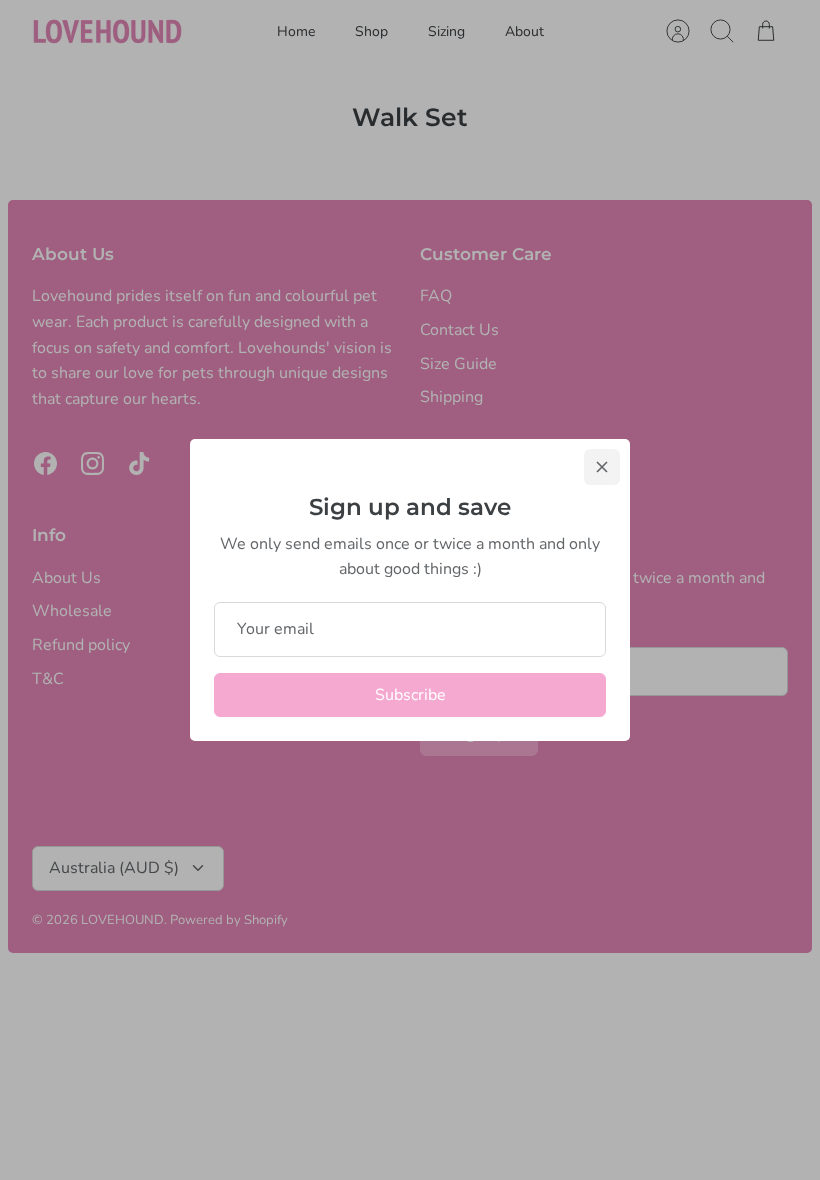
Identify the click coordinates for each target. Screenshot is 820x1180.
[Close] (602, 467)
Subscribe (410, 695)
